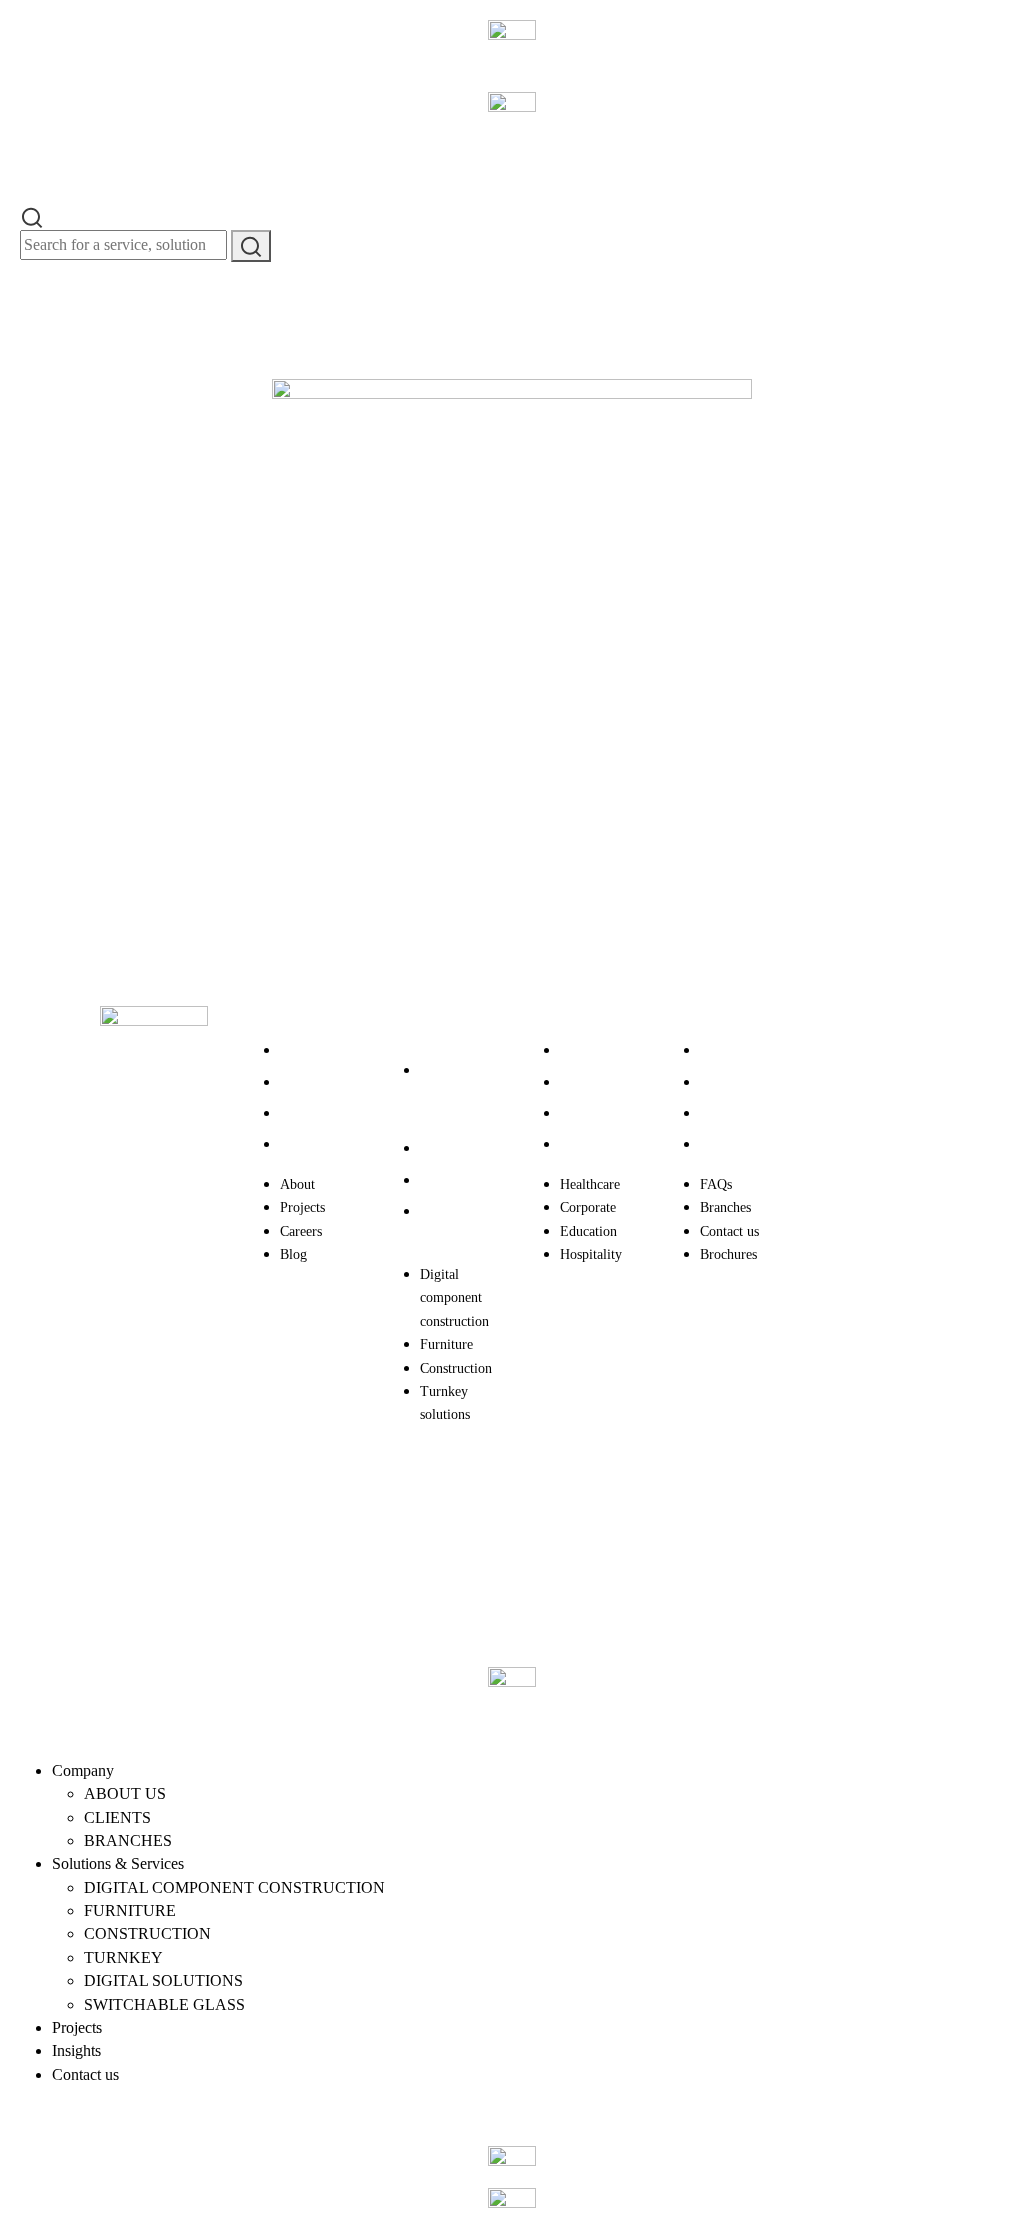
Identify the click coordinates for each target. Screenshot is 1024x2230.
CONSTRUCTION (147, 1933)
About (297, 1050)
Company (83, 1770)
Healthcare (590, 1050)
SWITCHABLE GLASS (164, 2004)
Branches (725, 1082)
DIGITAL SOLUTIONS (163, 1980)
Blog (293, 1144)
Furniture (446, 1148)
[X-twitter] (833, 1120)
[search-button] (251, 246)
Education (588, 1113)
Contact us (729, 1113)
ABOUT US (125, 1793)
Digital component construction (454, 1094)
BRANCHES (128, 1840)
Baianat (184, 1533)
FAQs (716, 1050)
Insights (76, 2050)
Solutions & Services (118, 1863)
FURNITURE (130, 1910)
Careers (301, 1113)
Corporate (588, 1082)
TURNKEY (123, 1957)
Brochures (728, 1144)
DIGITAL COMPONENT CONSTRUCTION (234, 1887)
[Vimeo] (833, 1289)
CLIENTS (117, 1817)
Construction (456, 1180)
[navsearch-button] (32, 215)
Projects (302, 1082)
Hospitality (591, 1144)
